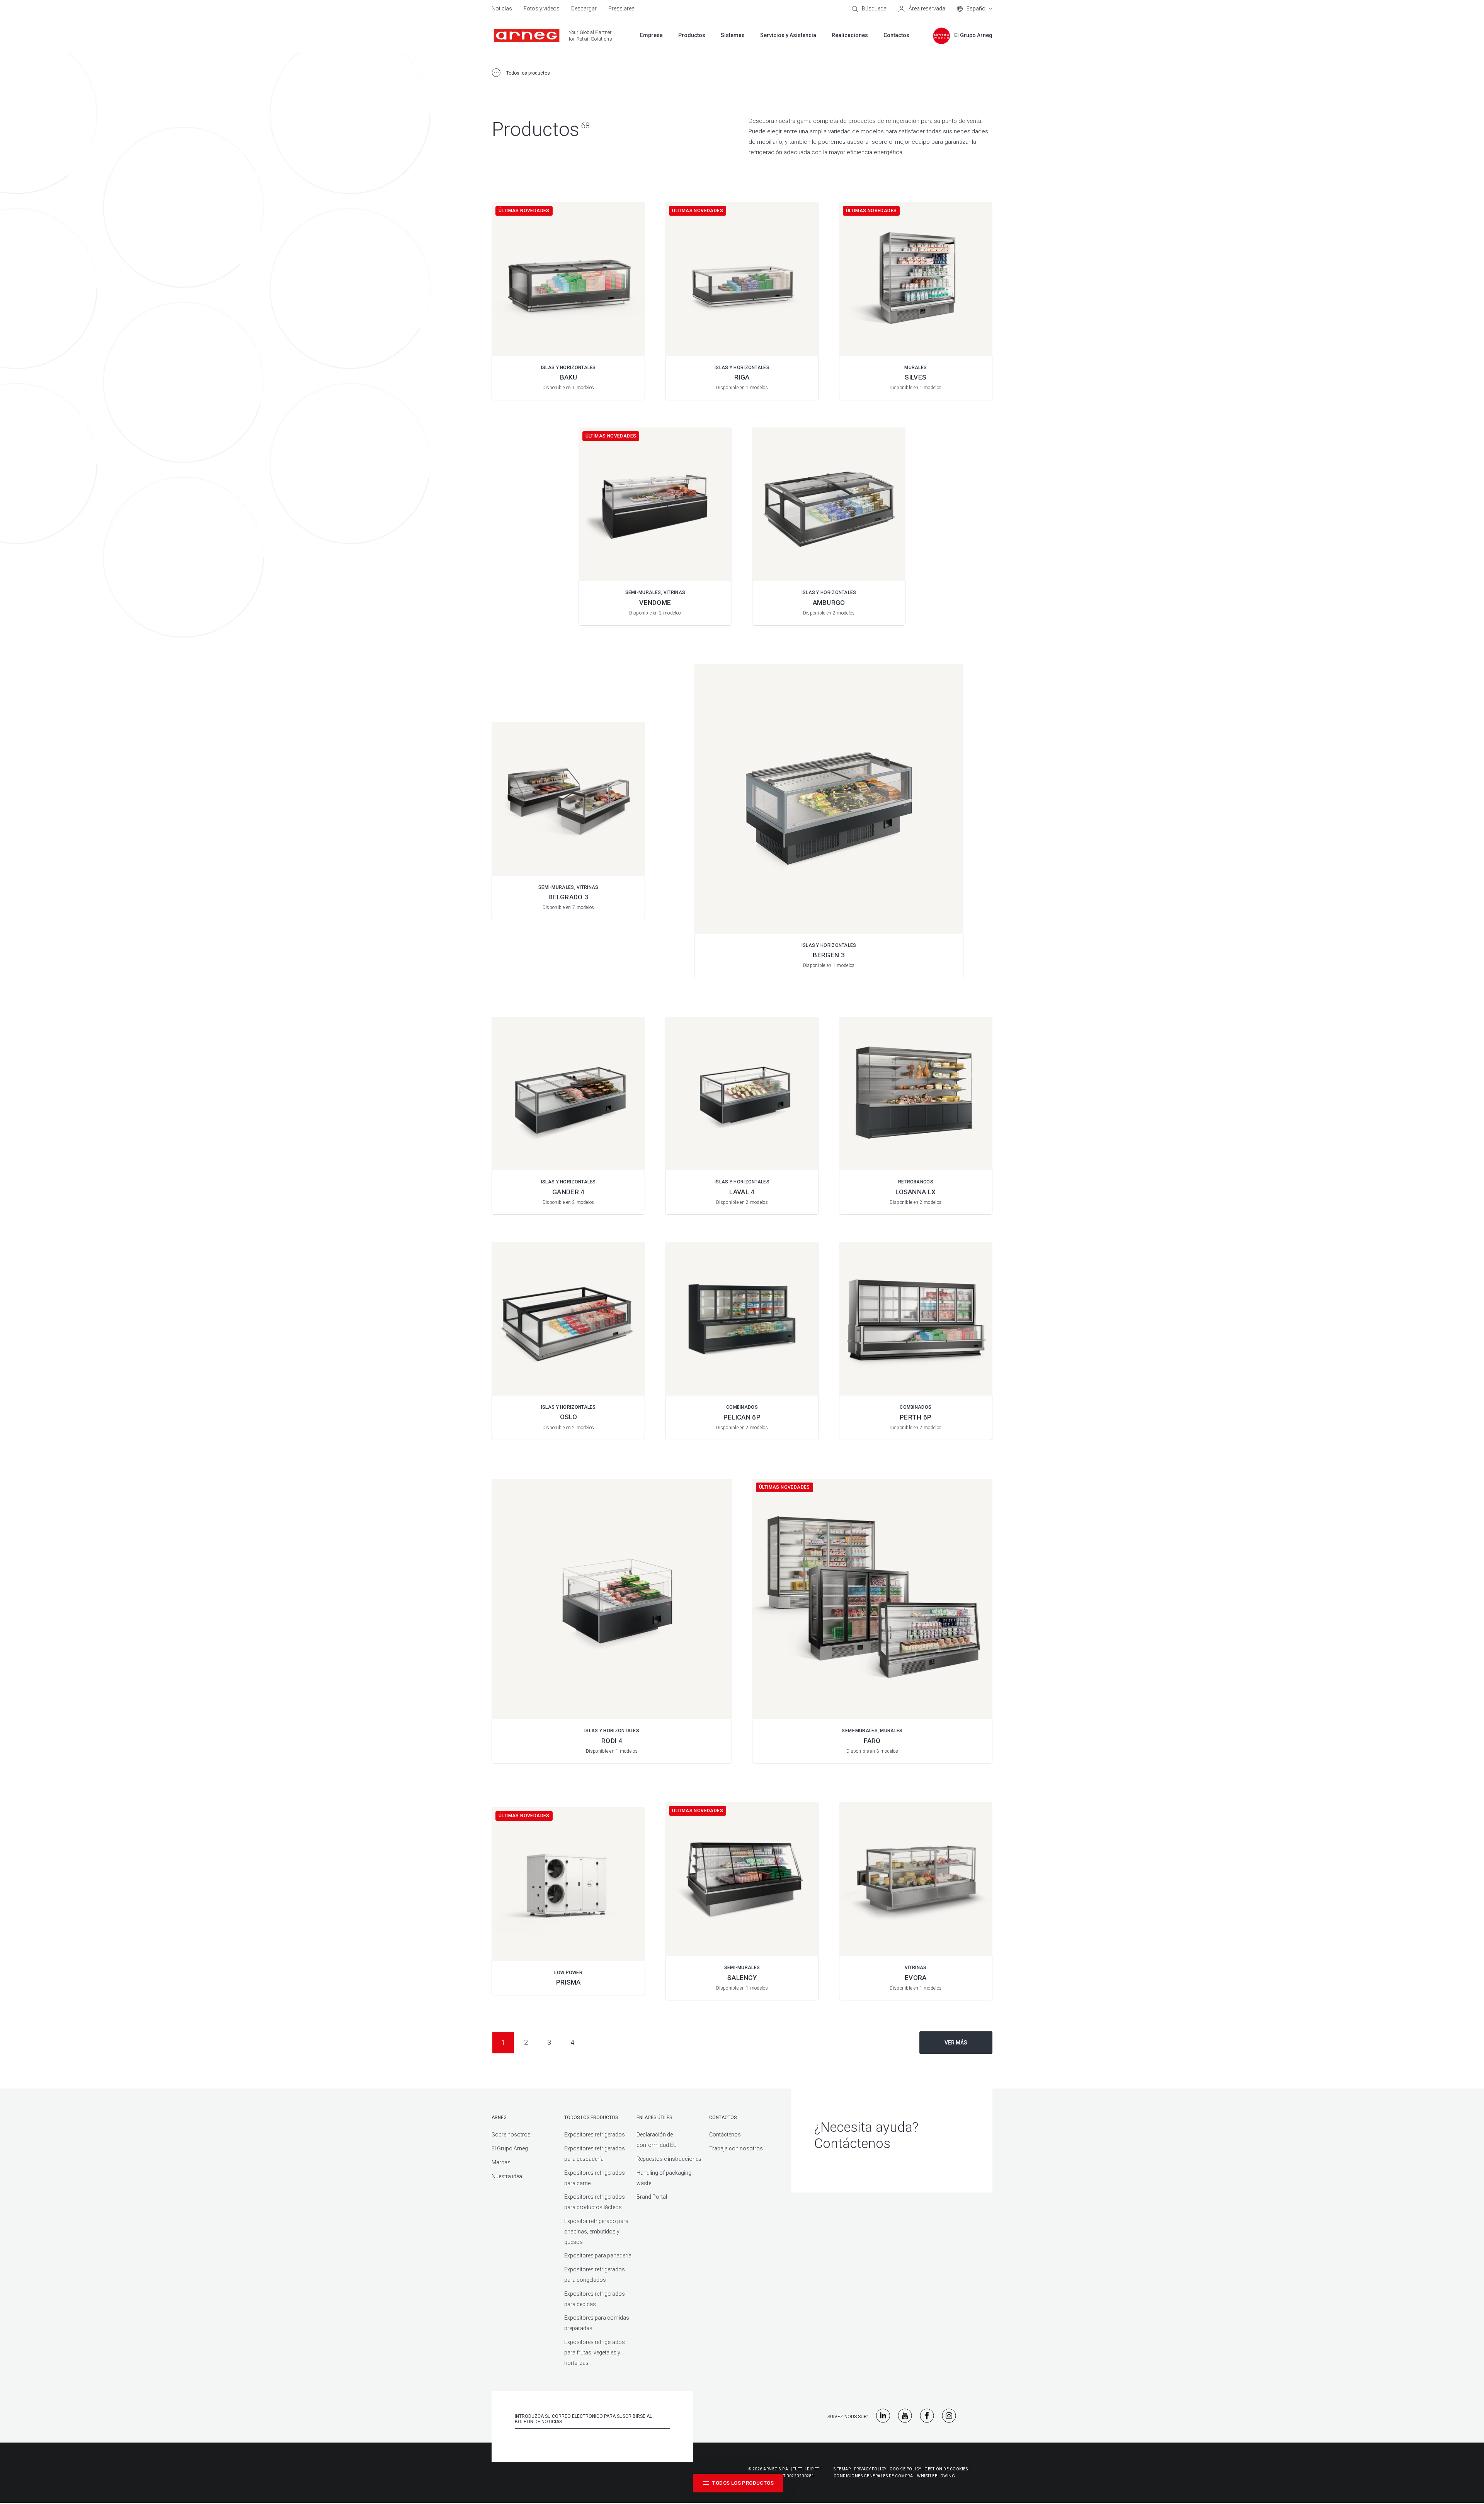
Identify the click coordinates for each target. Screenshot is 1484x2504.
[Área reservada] (922, 9)
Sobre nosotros (511, 2135)
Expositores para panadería (598, 2255)
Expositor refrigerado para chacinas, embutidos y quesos (596, 2232)
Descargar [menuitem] (584, 9)
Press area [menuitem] (621, 9)
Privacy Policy (870, 2469)
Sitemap (842, 2469)
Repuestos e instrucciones (669, 2159)
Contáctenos (725, 2135)
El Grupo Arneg (510, 2148)
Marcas (501, 2162)
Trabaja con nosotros (736, 2148)
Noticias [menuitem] (502, 9)
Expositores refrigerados (595, 2135)
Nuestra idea (507, 2176)
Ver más (956, 2043)
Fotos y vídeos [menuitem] (542, 9)
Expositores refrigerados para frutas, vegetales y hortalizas (595, 2353)
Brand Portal (652, 2197)
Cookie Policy (905, 2469)
